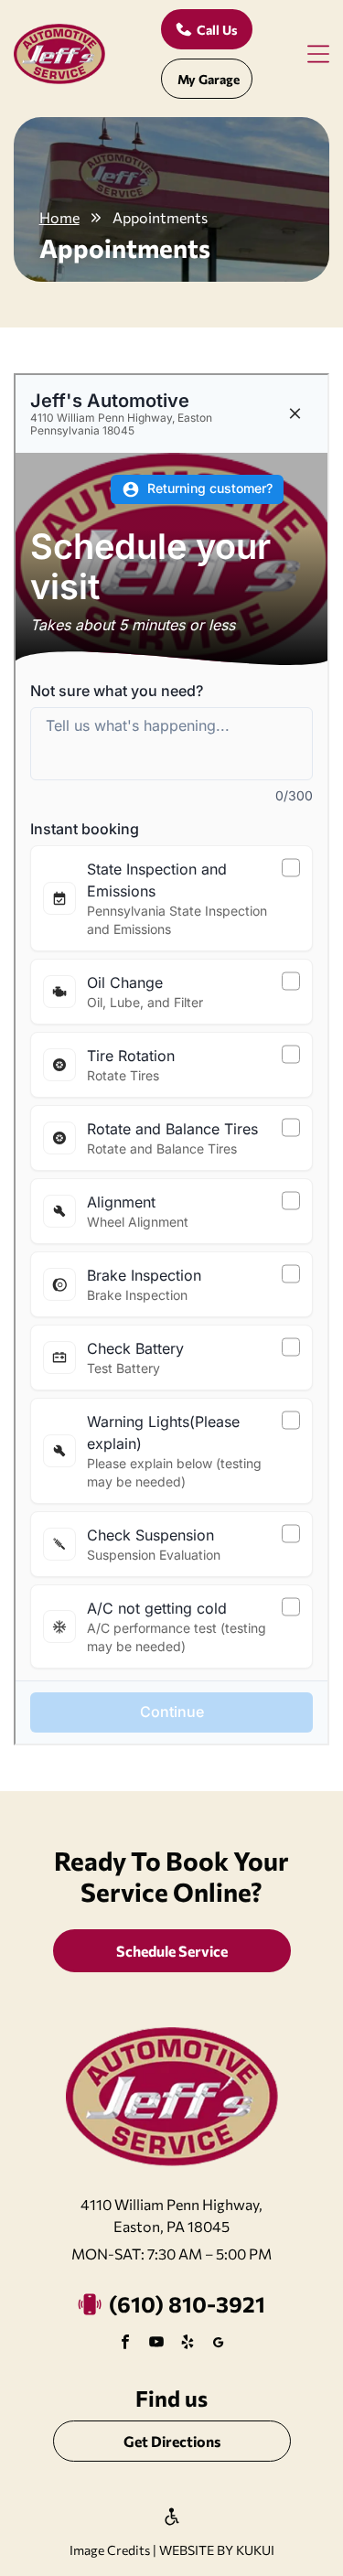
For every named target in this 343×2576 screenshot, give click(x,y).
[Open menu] (318, 54)
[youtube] (156, 2344)
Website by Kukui (217, 2550)
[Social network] (219, 2344)
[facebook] (125, 2344)
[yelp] (188, 2344)
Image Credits (110, 2550)
